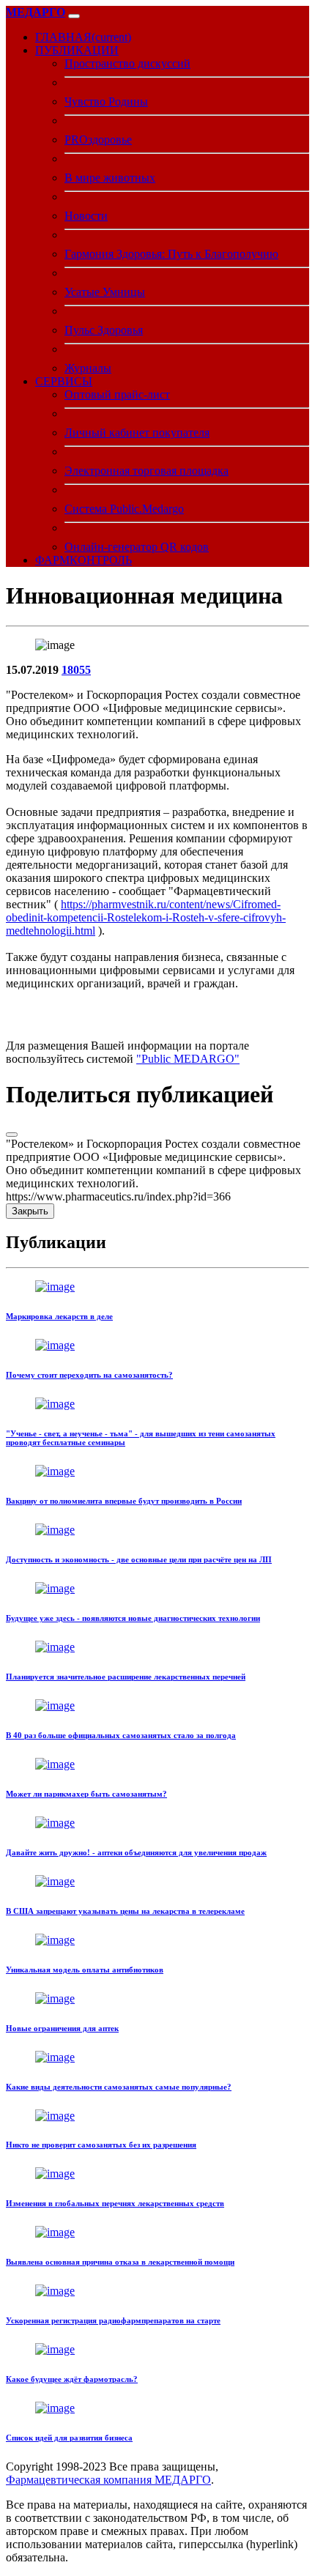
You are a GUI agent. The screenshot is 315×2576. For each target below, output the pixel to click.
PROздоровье (98, 140)
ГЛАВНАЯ (83, 37)
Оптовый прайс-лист (117, 394)
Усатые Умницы (105, 292)
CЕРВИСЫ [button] (64, 381)
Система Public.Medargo (124, 509)
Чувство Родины (106, 101)
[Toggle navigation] (74, 16)
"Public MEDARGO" (188, 1059)
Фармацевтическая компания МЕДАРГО (108, 2480)
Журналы (88, 368)
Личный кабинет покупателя (137, 433)
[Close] (12, 1135)
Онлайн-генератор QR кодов (137, 547)
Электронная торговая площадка (147, 471)
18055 (76, 670)
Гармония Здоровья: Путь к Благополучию (171, 254)
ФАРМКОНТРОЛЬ (84, 560)
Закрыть (30, 1211)
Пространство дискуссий (127, 63)
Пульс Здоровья (104, 330)
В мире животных (110, 178)
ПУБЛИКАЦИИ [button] (77, 50)
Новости (86, 216)
